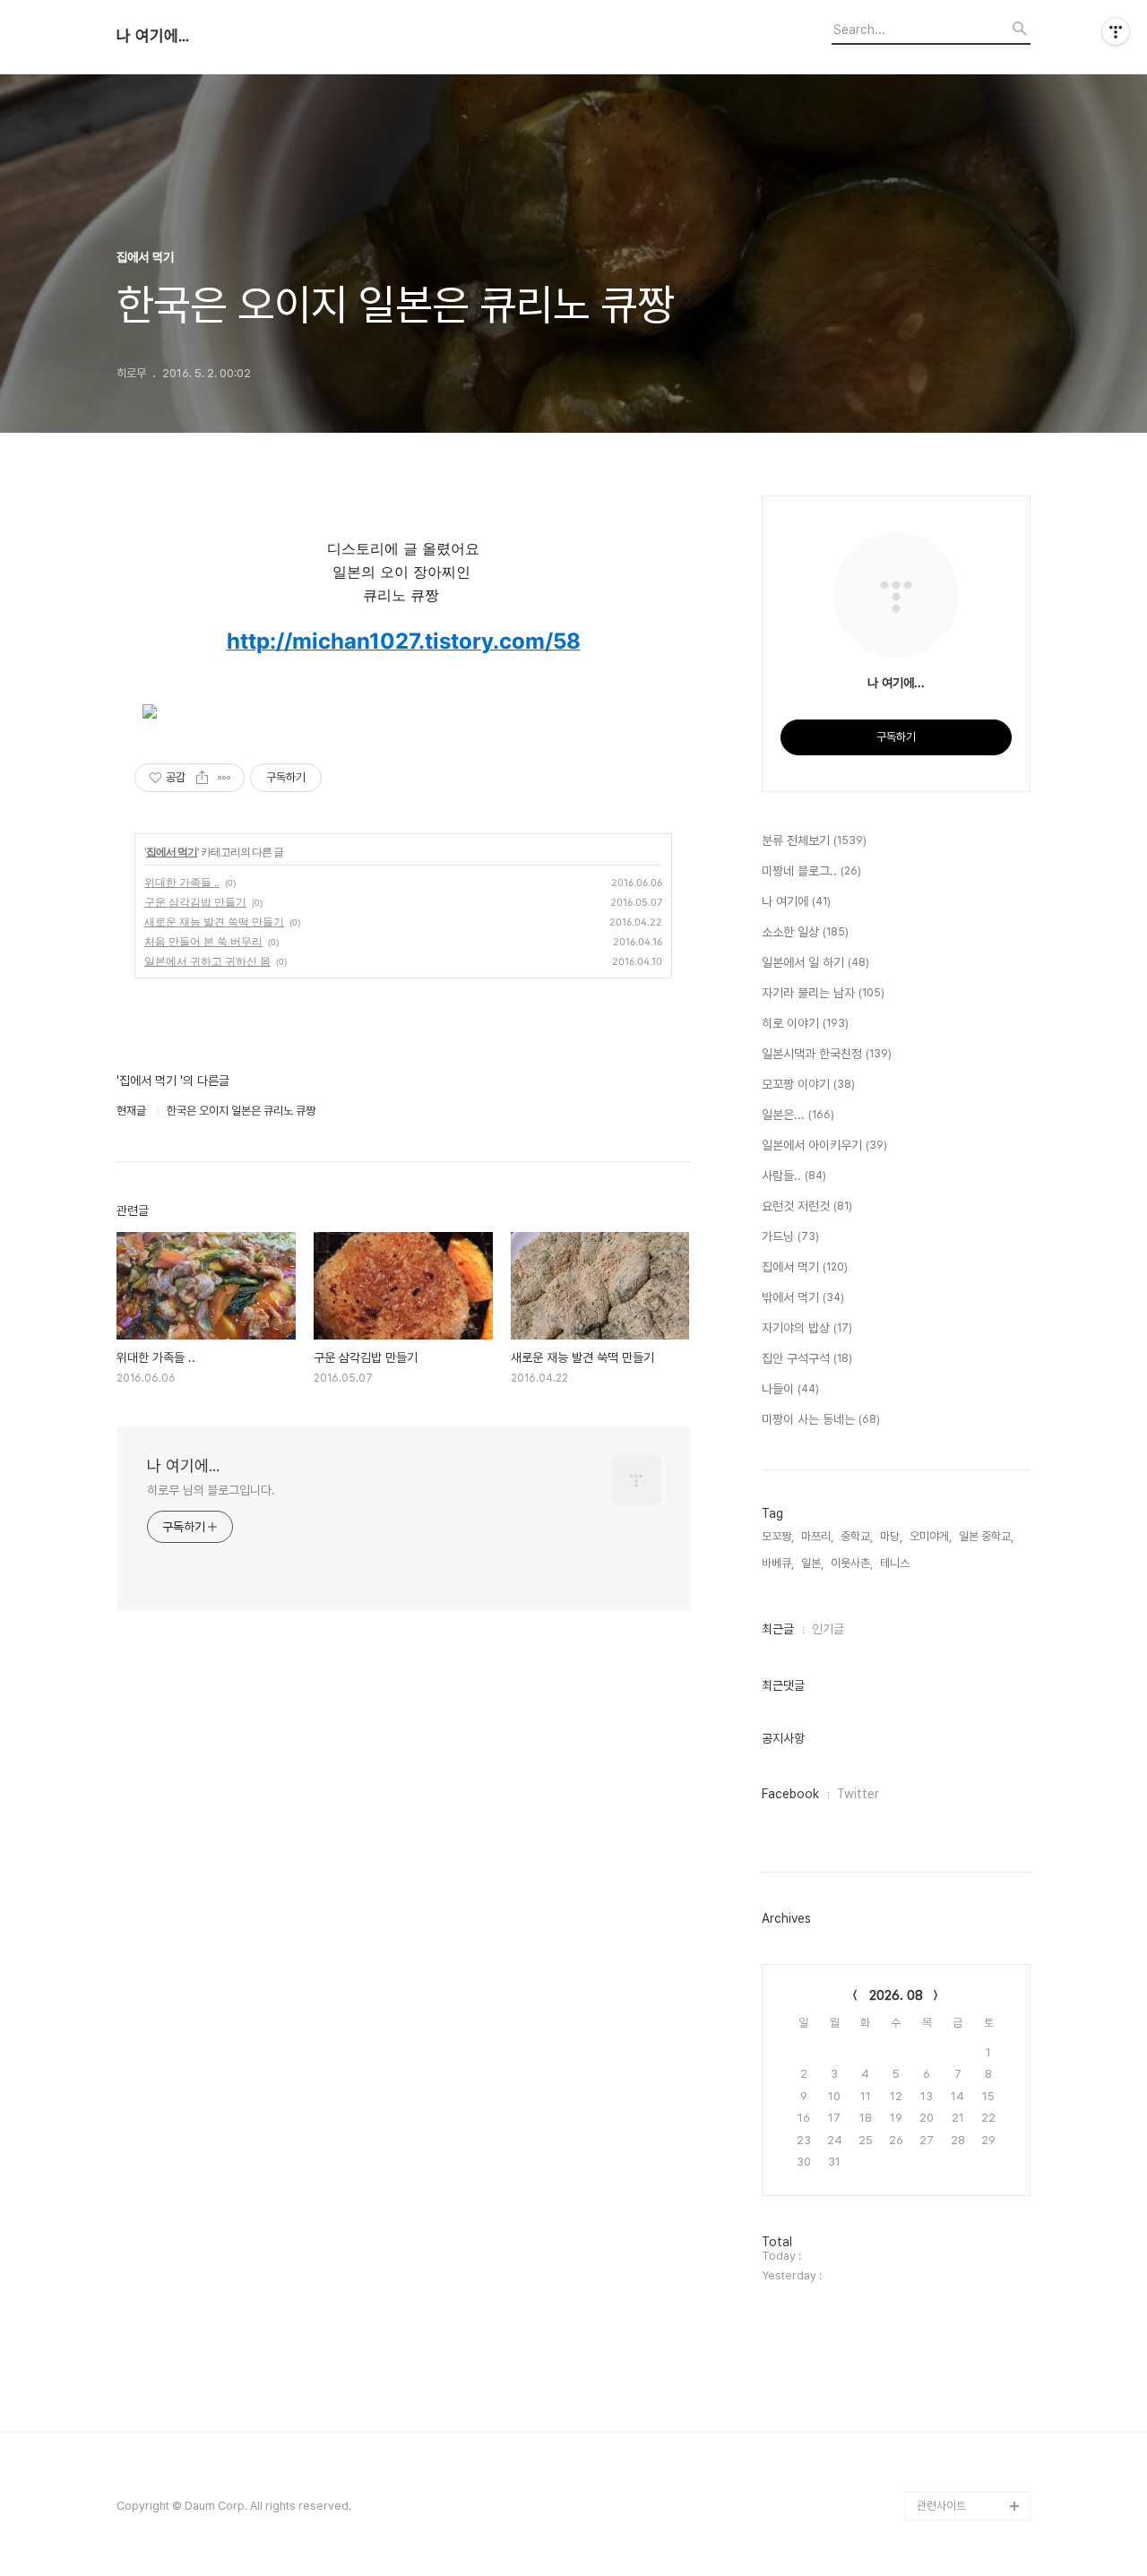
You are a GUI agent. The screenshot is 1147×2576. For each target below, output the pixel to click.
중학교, (857, 1536)
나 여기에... (153, 36)
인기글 (828, 1629)
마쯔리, (817, 1536)
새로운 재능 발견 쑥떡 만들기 (214, 922)
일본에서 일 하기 (815, 962)
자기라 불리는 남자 (823, 993)
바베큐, (778, 1563)
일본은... (798, 1115)
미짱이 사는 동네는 (821, 1419)
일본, (812, 1563)
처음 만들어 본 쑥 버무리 (203, 941)
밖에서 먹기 (803, 1297)
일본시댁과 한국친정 (827, 1054)
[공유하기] (202, 778)
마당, (891, 1536)
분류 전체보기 (814, 840)
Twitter (858, 1794)
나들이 (790, 1389)
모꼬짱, (778, 1536)
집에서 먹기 (172, 852)
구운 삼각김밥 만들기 (195, 902)
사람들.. (794, 1176)
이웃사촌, (852, 1563)
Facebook (790, 1794)
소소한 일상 (805, 932)
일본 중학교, (986, 1536)
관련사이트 (941, 2506)
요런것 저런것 (807, 1206)
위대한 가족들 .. (182, 882)
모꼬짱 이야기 (808, 1084)
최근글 (778, 1629)
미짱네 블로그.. (811, 871)
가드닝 (790, 1236)
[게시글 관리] (224, 778)
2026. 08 (896, 1995)
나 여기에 (796, 901)
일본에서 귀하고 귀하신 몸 (207, 961)
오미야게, (931, 1536)
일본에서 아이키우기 (824, 1145)
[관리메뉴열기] (1116, 31)
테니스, (896, 1563)
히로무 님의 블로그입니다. (211, 1490)
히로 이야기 (805, 1023)
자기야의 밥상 (807, 1328)
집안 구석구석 (807, 1358)
